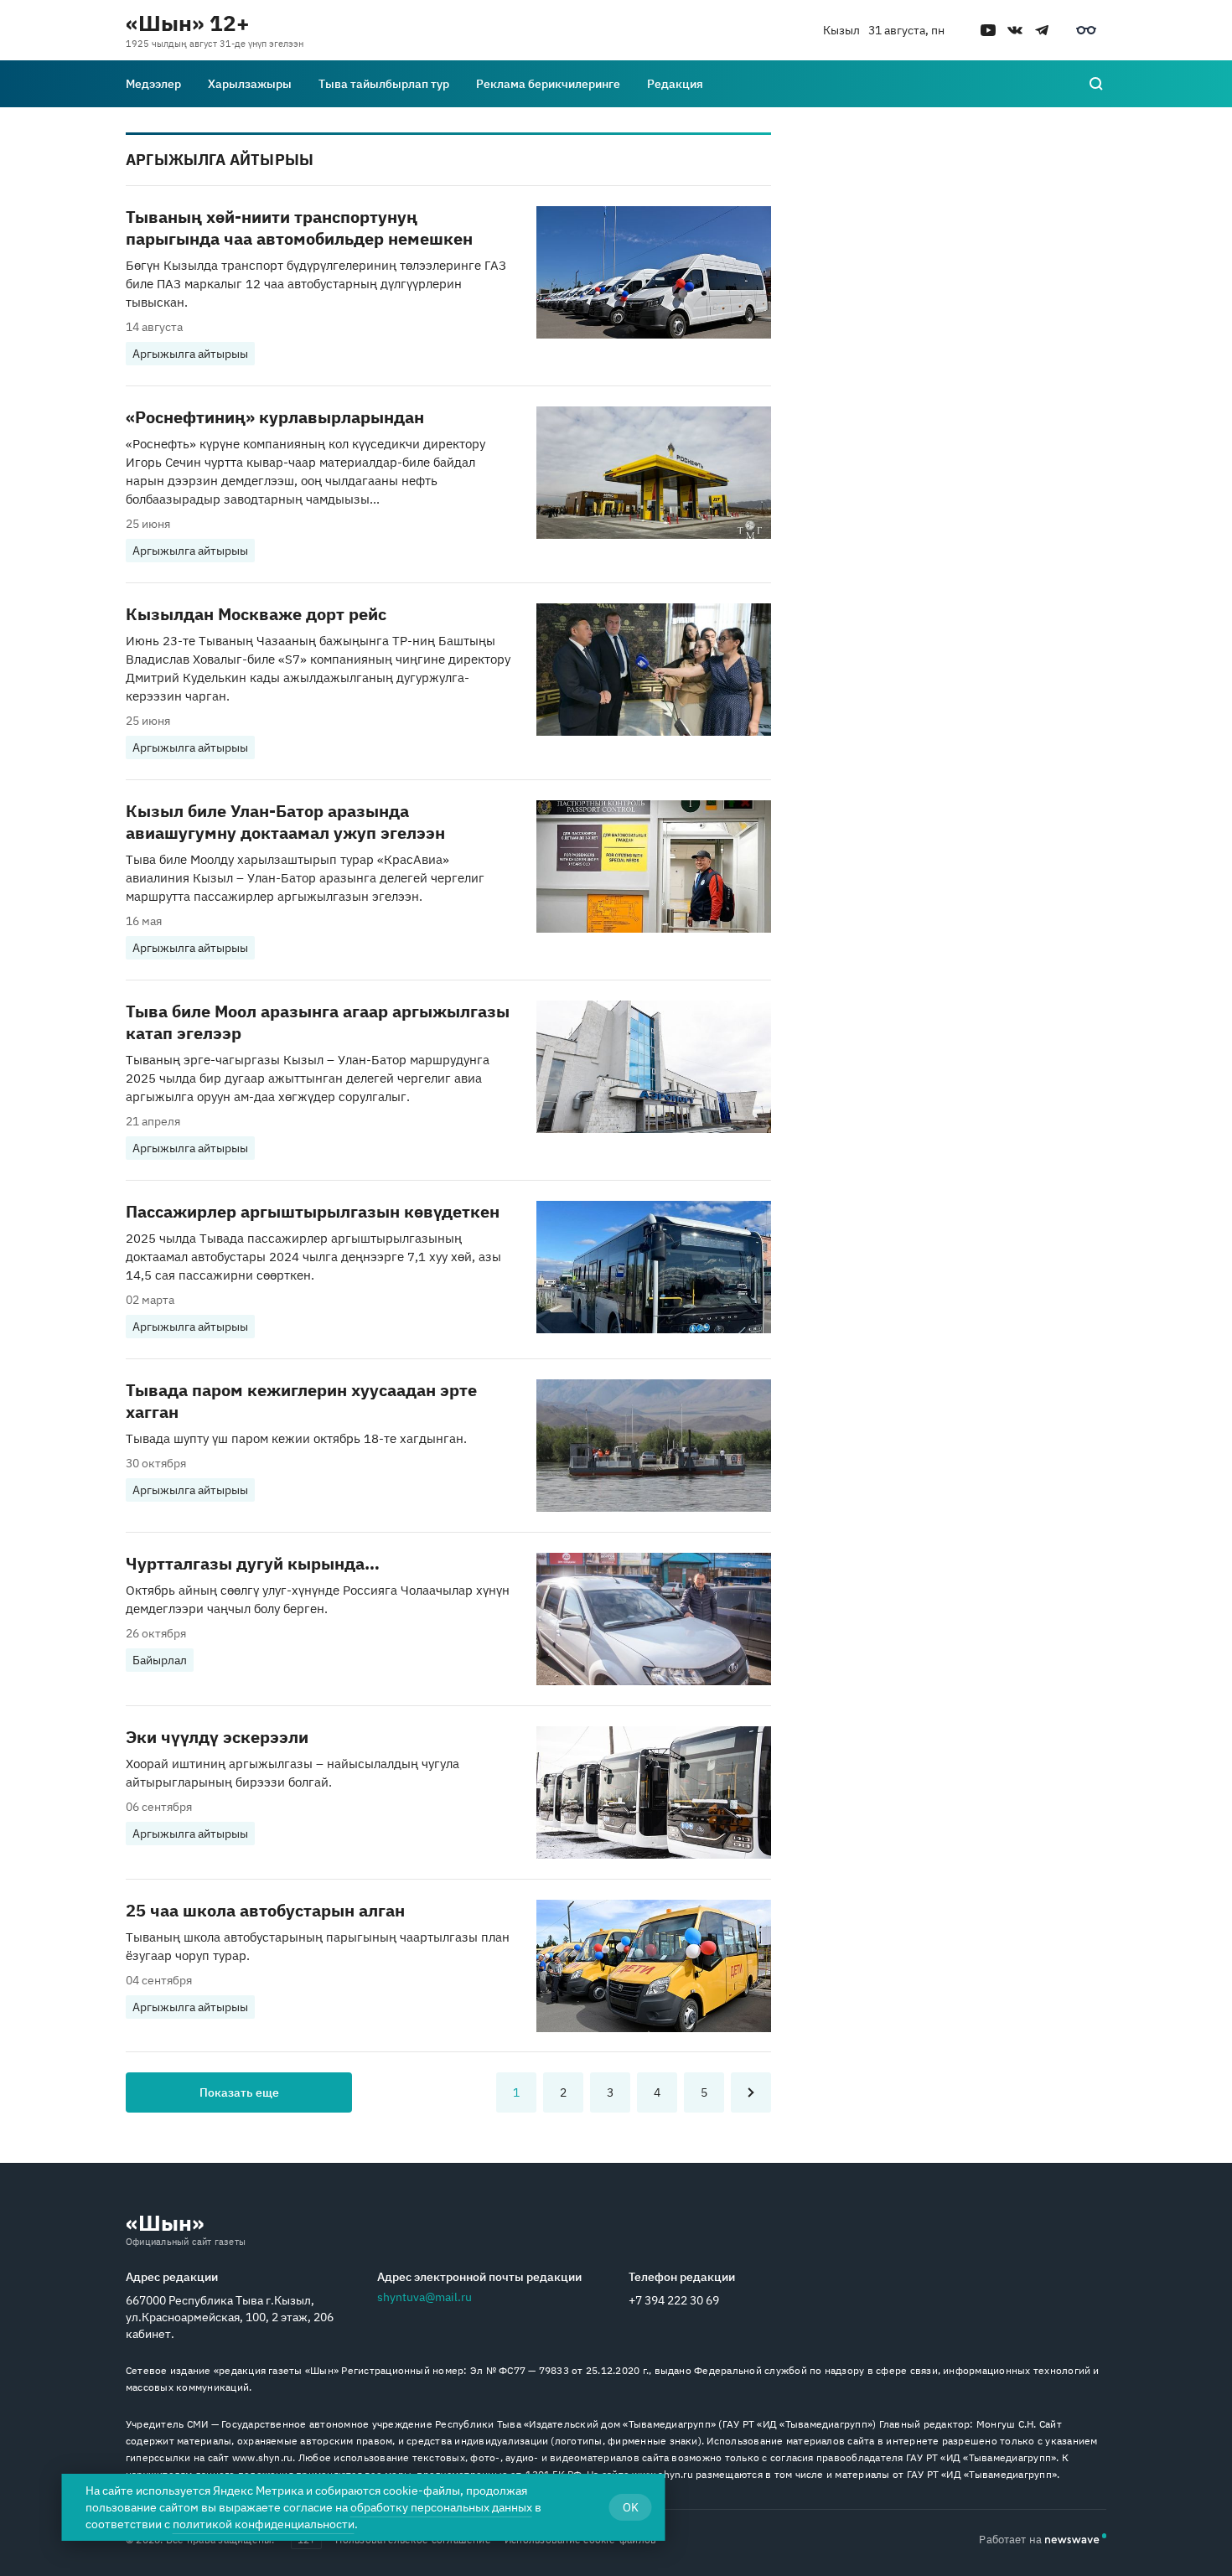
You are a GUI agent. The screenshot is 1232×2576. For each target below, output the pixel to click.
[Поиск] (1096, 84)
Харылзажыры (250, 84)
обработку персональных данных (441, 2507)
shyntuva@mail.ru (424, 2297)
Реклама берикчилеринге (548, 84)
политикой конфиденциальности (264, 2524)
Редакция (675, 84)
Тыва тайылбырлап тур (384, 84)
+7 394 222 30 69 (674, 2300)
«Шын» (165, 2222)
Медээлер (153, 84)
